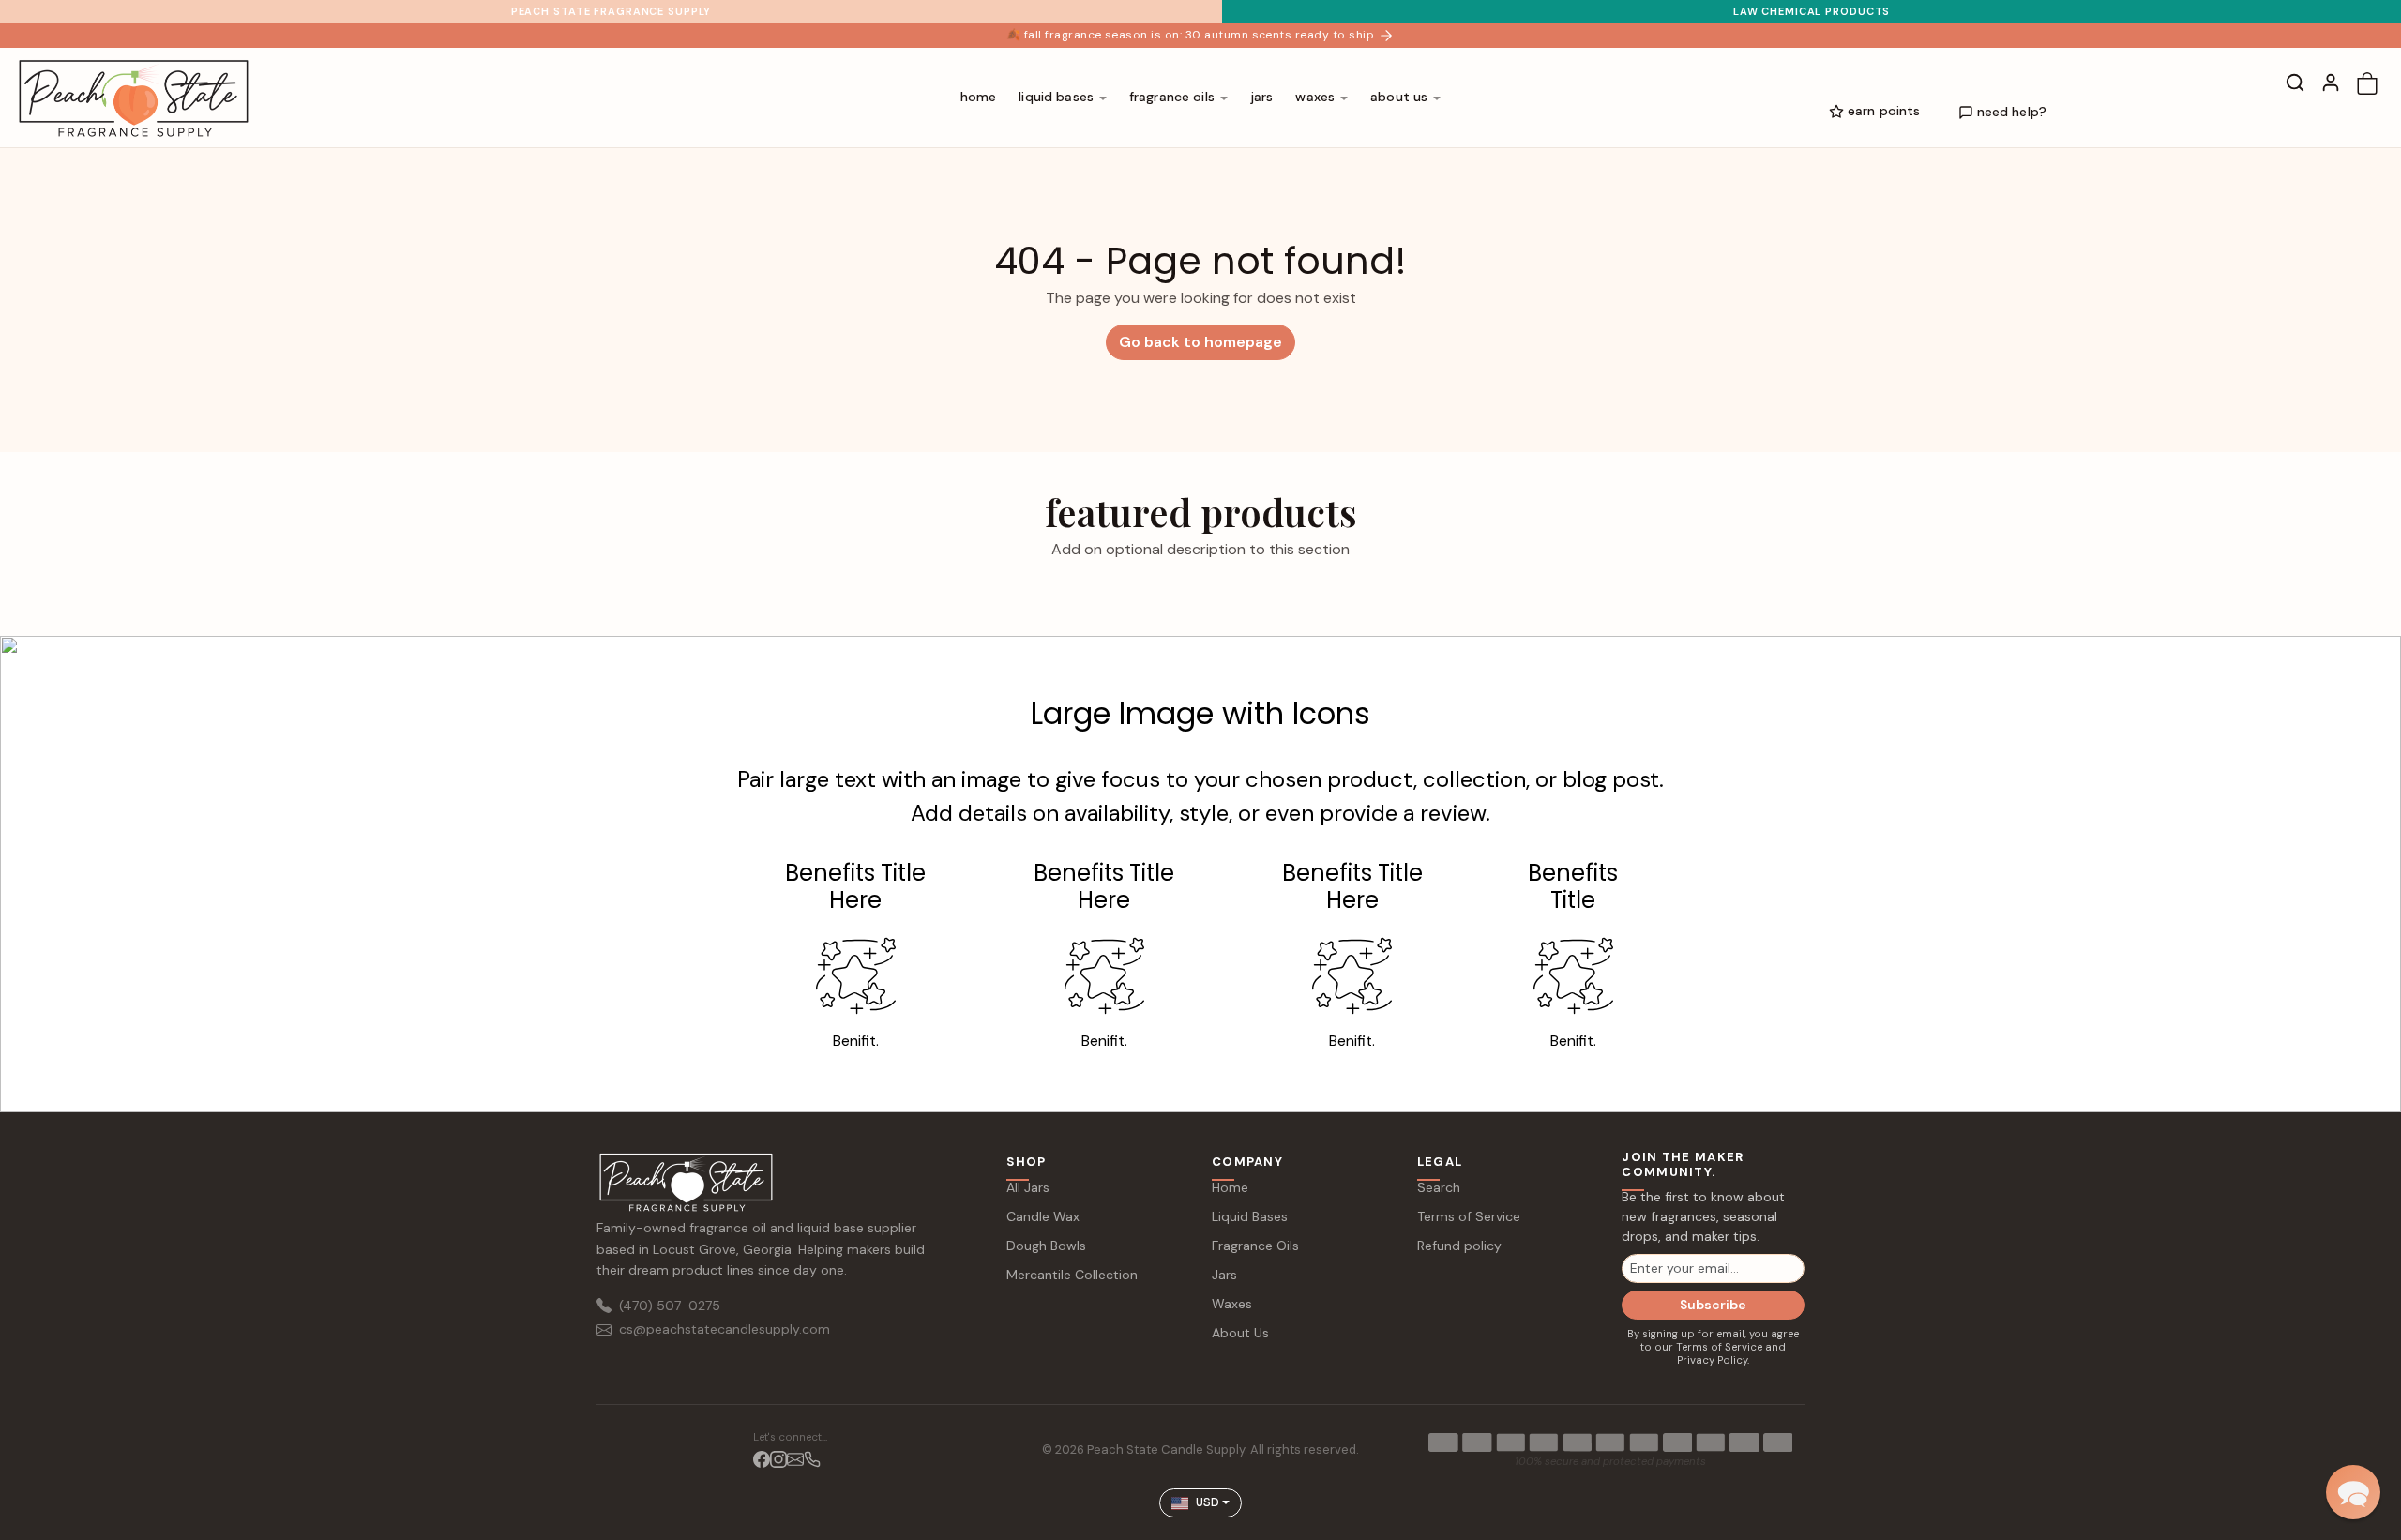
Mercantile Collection (1072, 1275)
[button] (2295, 83)
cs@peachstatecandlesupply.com (725, 1329)
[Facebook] (762, 1459)
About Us (1240, 1333)
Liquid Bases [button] (1056, 97)
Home (979, 97)
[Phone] (812, 1459)
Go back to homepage (1200, 342)
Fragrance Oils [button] (1172, 97)
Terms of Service (1469, 1216)
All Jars (1028, 1187)
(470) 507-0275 (670, 1306)
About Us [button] (1399, 97)
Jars (1262, 97)
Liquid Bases (1250, 1216)
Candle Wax (1043, 1216)
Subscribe (1713, 1305)
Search (1439, 1187)
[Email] (795, 1459)
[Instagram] (778, 1459)
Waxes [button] (1315, 97)
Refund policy (1459, 1246)
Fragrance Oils (1255, 1246)
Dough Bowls (1046, 1246)
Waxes (1232, 1304)
